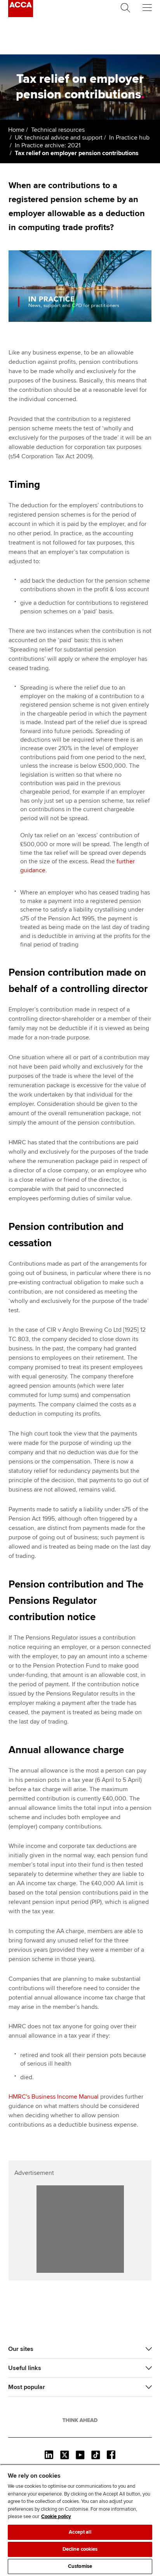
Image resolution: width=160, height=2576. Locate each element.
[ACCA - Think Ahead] (21, 15)
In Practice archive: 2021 (48, 145)
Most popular (27, 2387)
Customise (80, 2566)
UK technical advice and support (59, 138)
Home (16, 130)
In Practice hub (129, 138)
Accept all (80, 2532)
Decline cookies (80, 2549)
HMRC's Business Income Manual (54, 2097)
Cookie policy (56, 2517)
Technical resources (58, 130)
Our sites (21, 2349)
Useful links (25, 2368)
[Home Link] (80, 2420)
